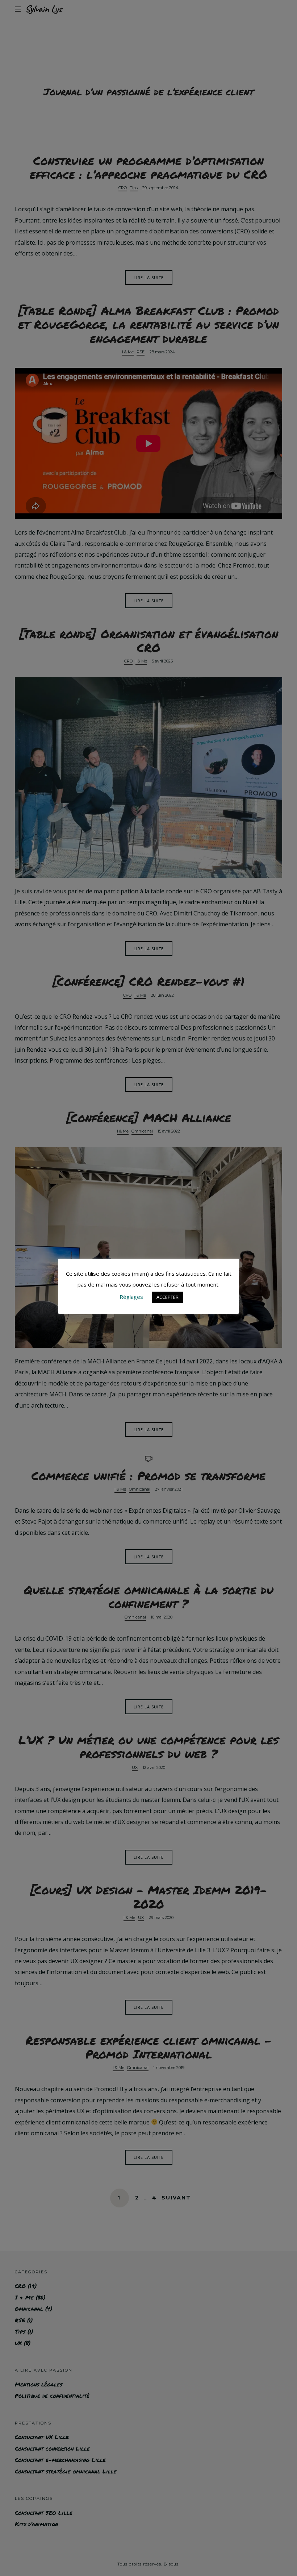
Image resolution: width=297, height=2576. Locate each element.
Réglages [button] (131, 1297)
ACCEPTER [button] (168, 1297)
